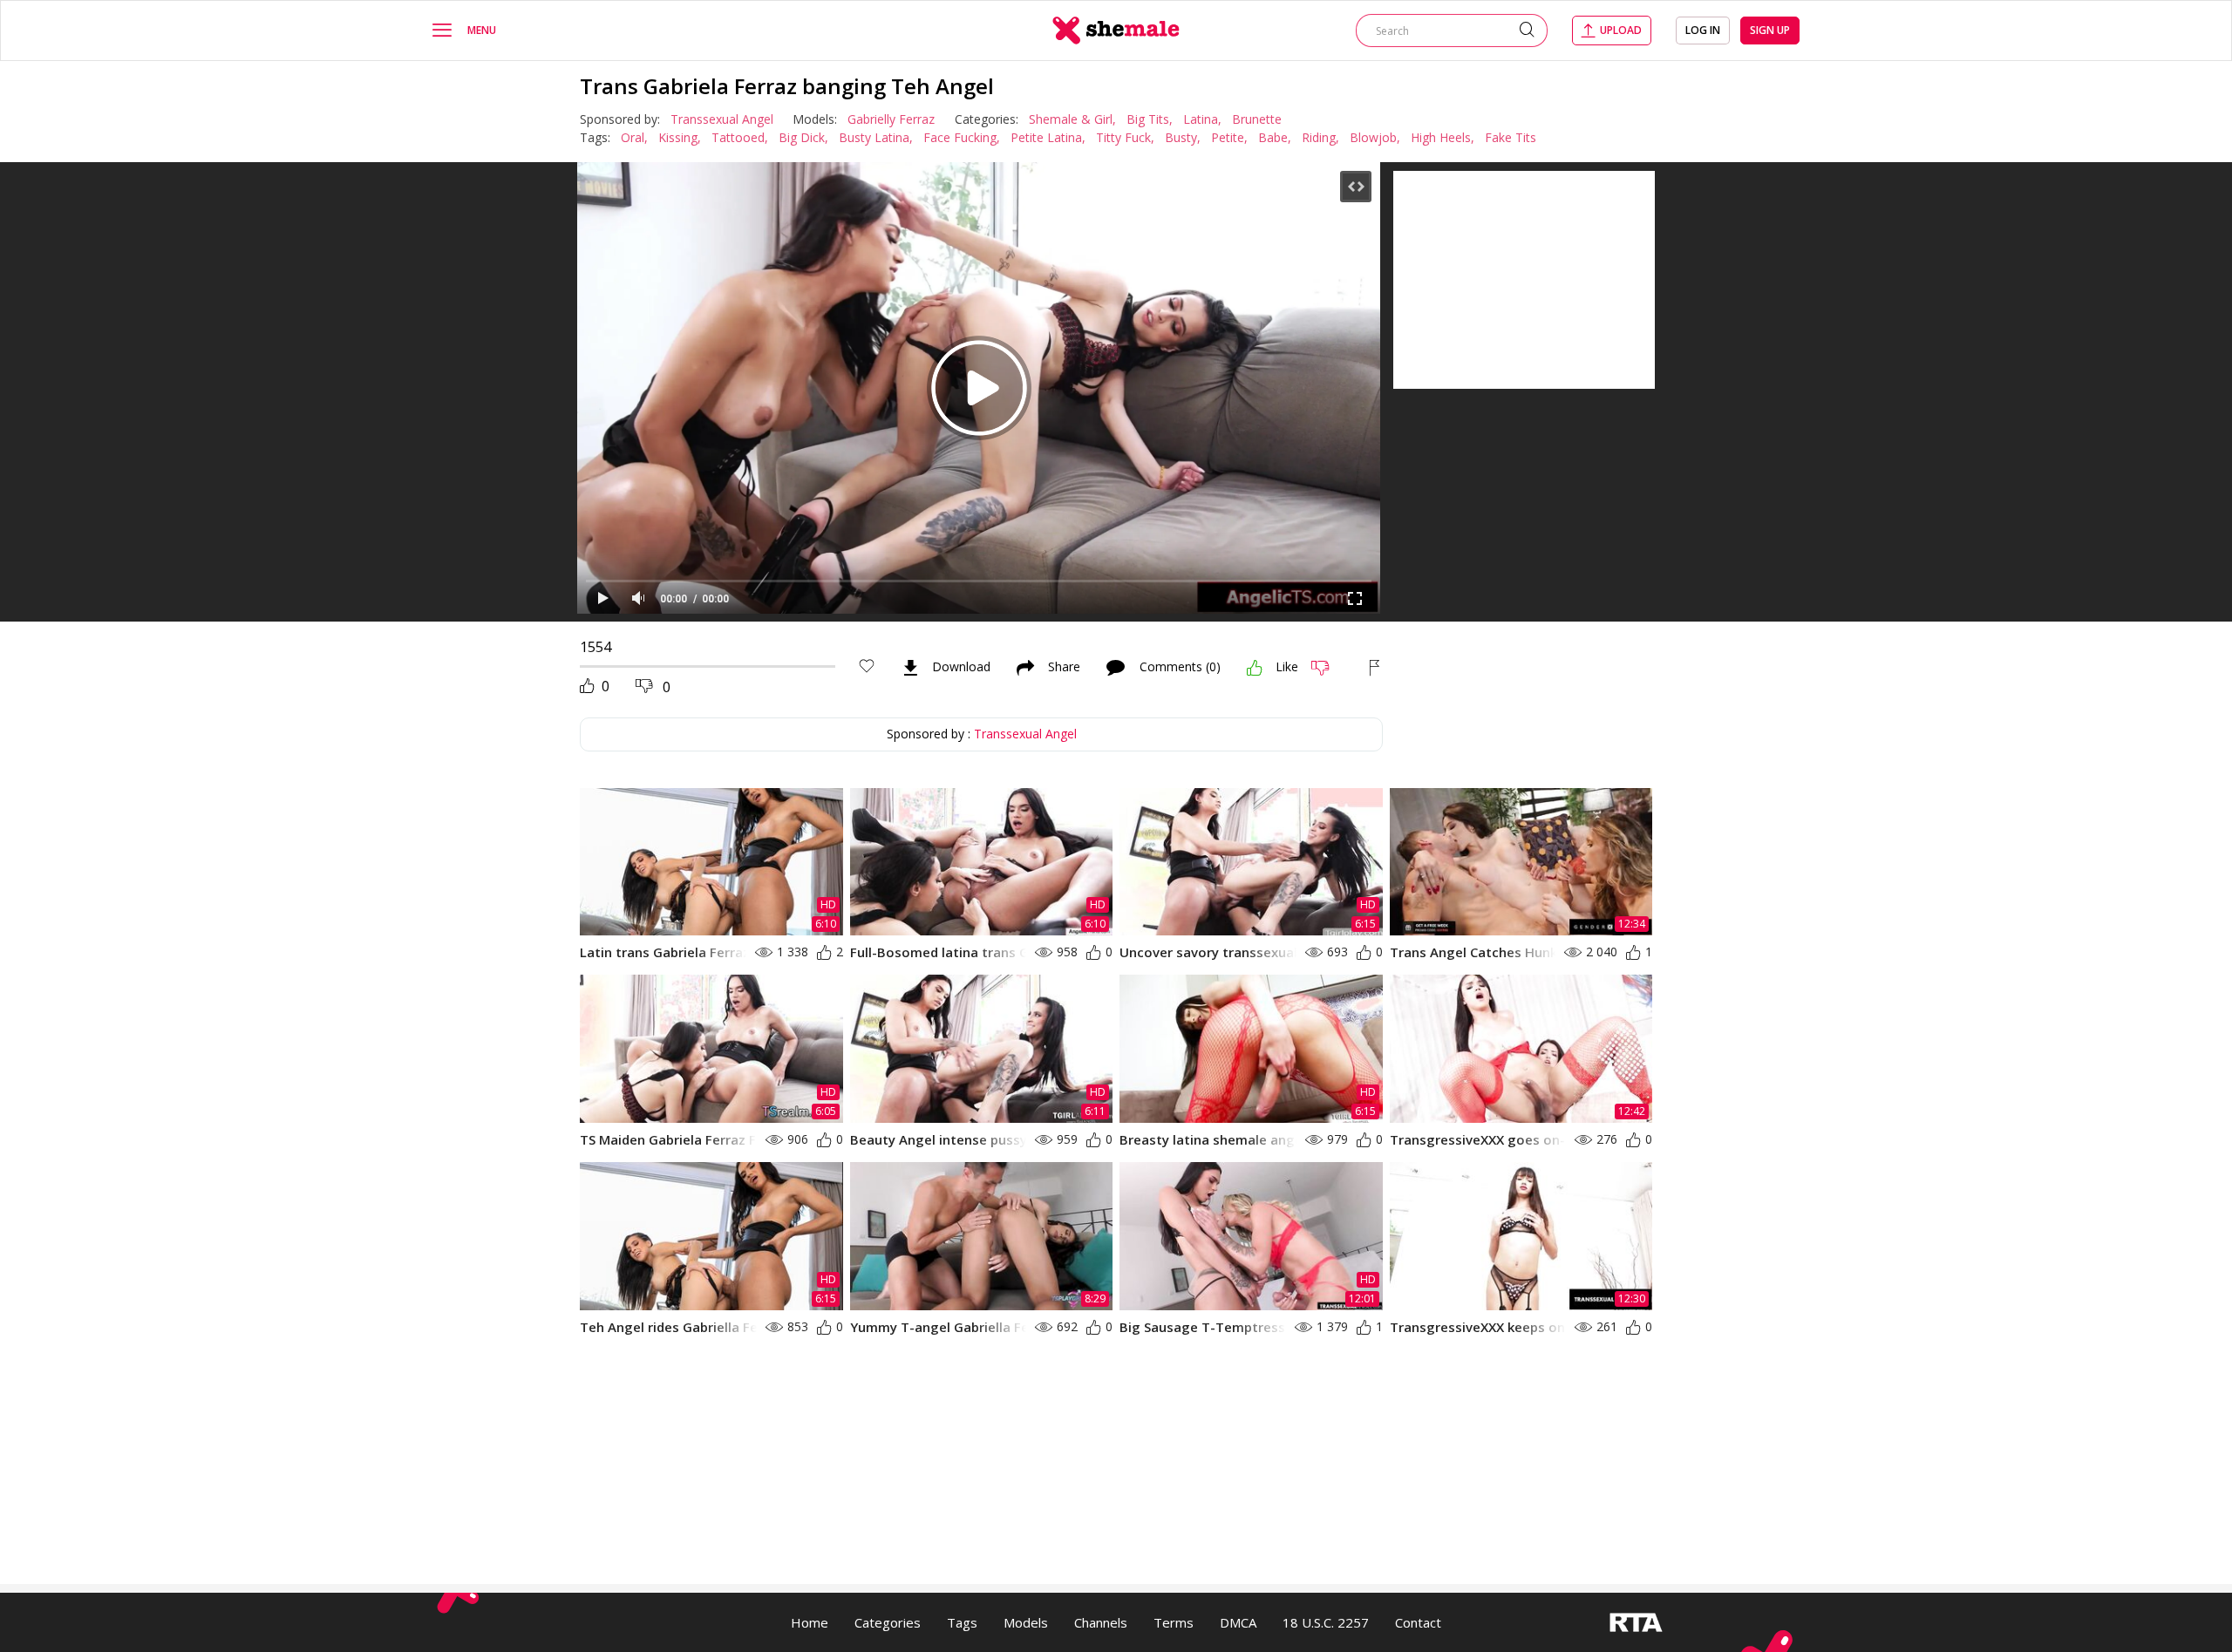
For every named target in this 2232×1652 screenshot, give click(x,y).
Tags (962, 1622)
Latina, (1202, 119)
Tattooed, (740, 137)
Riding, (1320, 137)
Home (810, 1622)
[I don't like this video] (1327, 668)
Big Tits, (1150, 119)
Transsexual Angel (722, 119)
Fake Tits (1511, 137)
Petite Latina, (1048, 137)
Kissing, (680, 137)
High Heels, (1443, 137)
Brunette (1257, 119)
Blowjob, (1375, 137)
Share (1064, 668)
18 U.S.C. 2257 (1326, 1622)
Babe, (1275, 137)
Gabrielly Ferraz (891, 119)
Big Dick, (803, 137)
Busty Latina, (876, 137)
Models (1026, 1622)
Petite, (1229, 137)
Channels (1101, 1622)
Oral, (634, 137)
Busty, (1183, 137)
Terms (1174, 1622)
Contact (1418, 1622)
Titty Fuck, (1125, 137)
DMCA (1238, 1622)
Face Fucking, (962, 137)
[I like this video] (1255, 668)
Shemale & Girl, (1072, 119)
